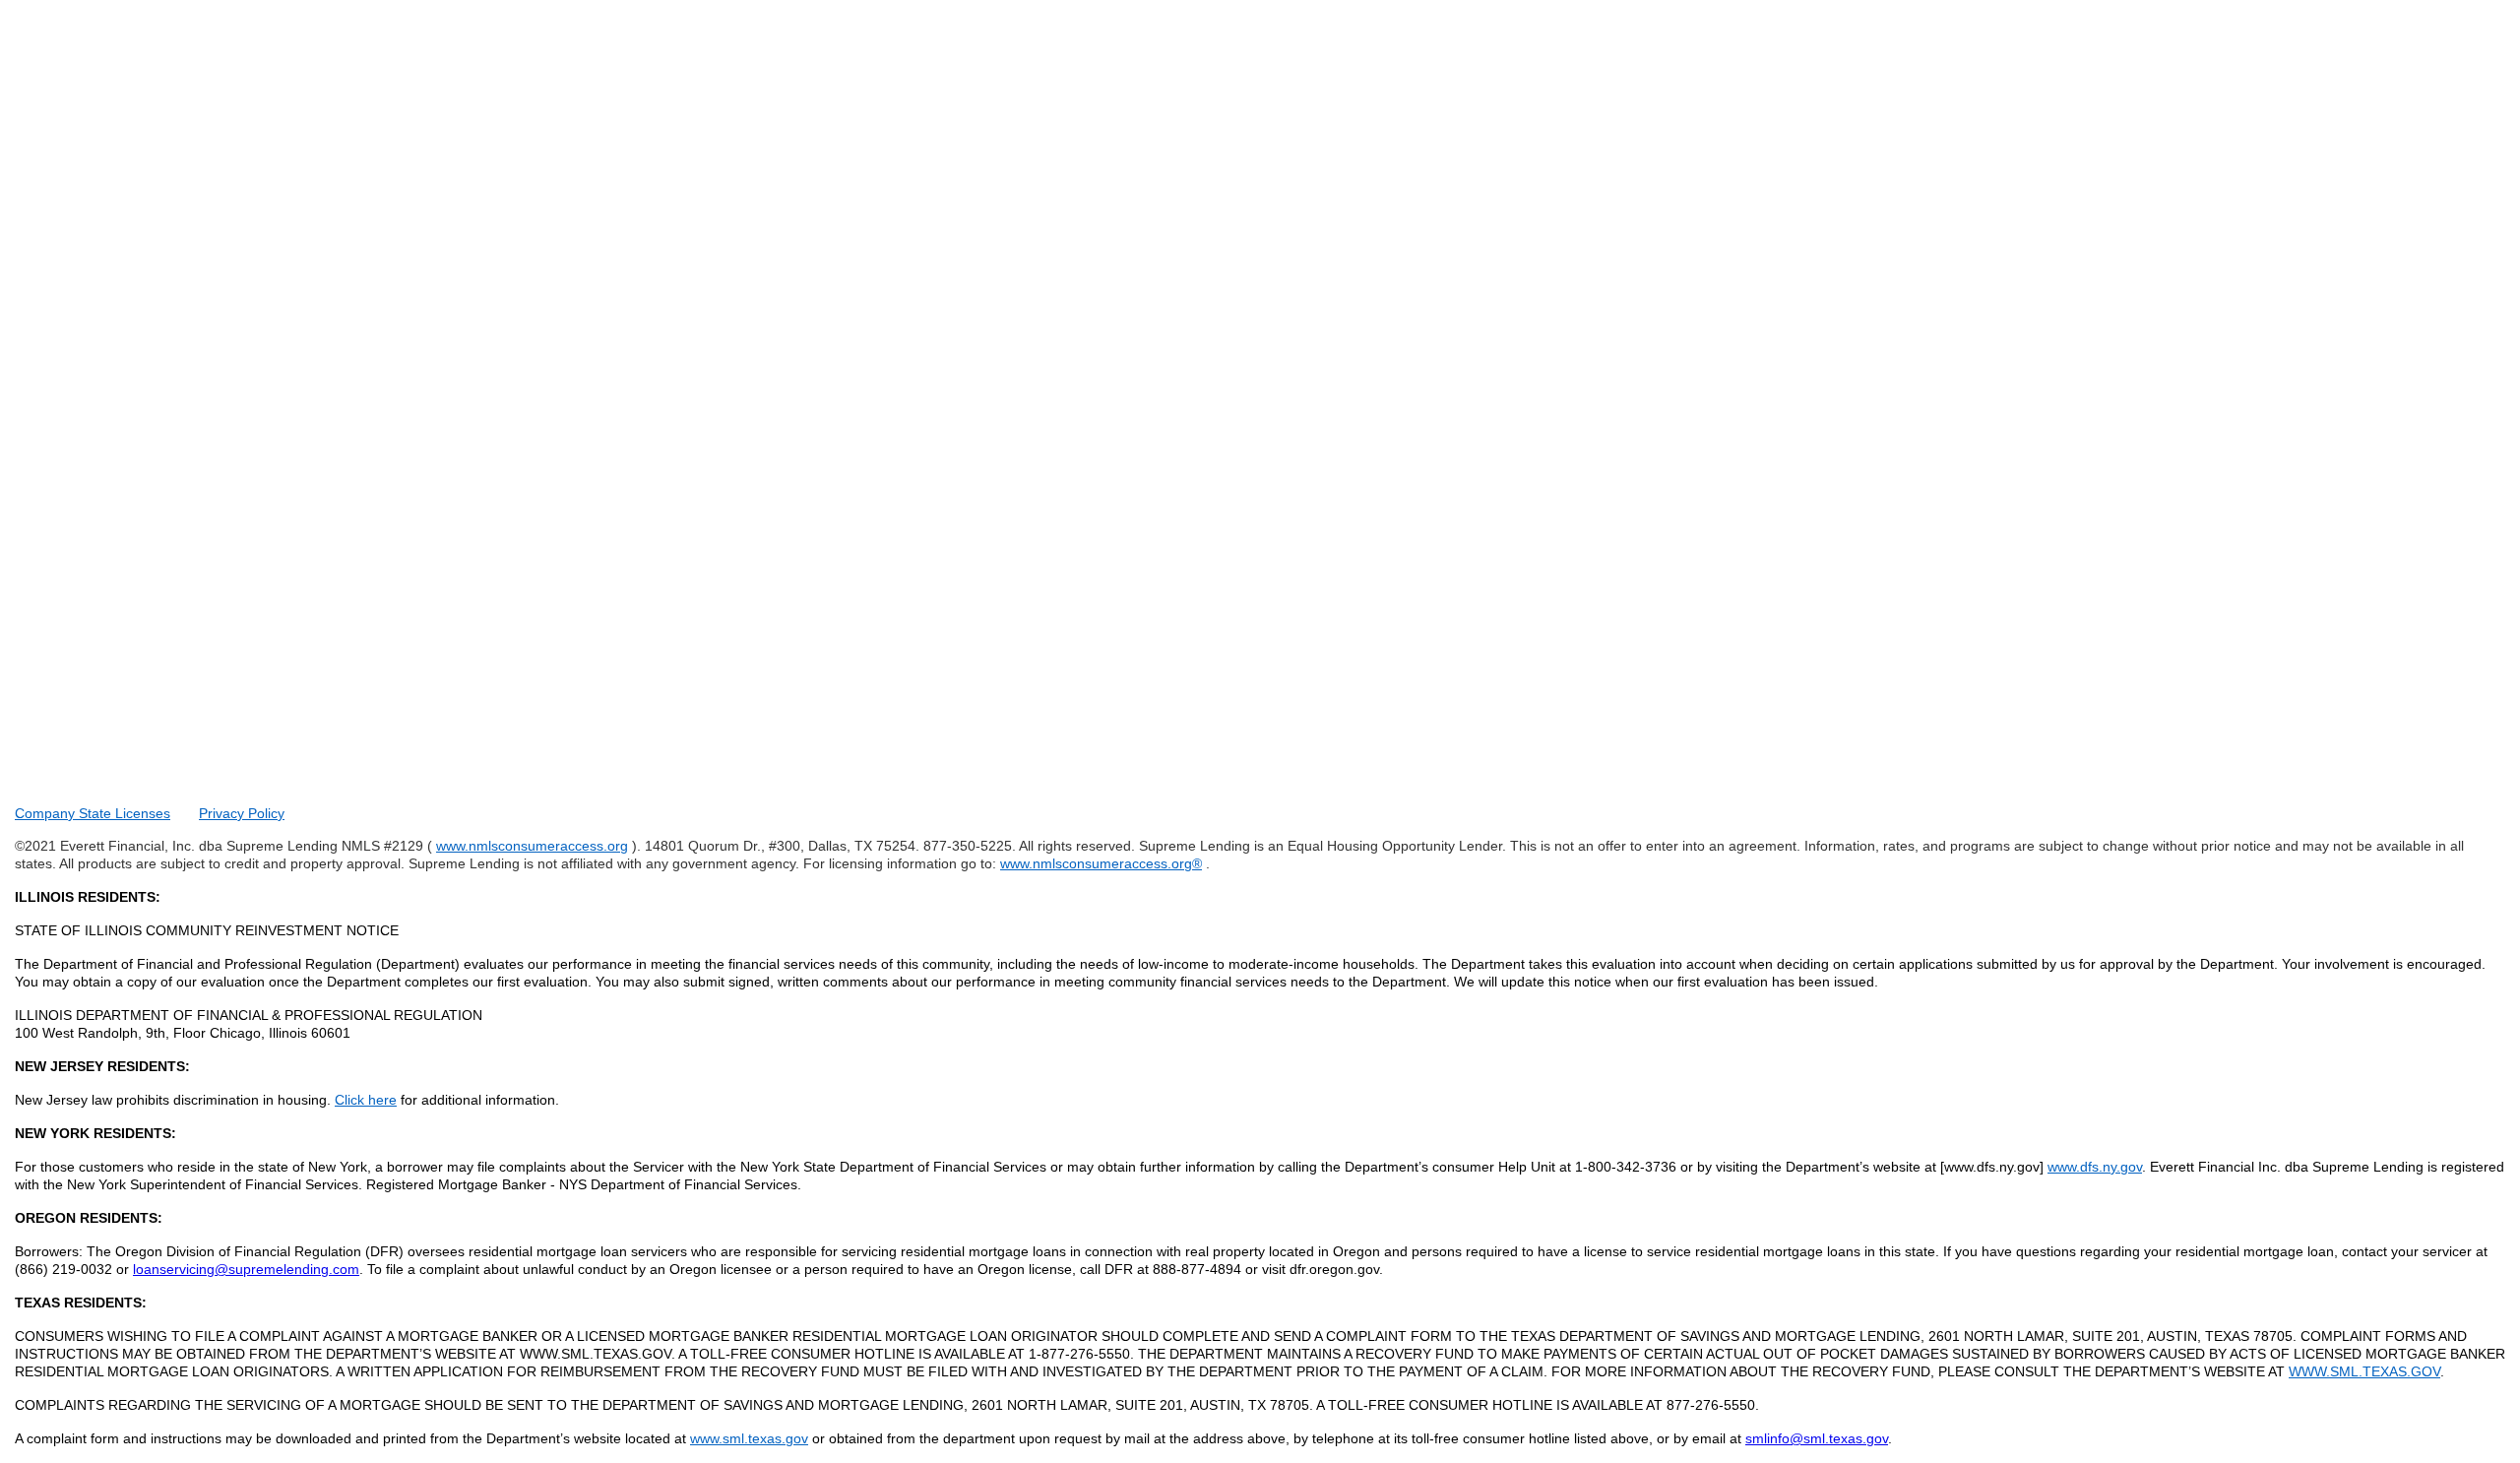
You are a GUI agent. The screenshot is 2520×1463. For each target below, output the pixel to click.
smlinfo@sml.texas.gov (1817, 1438)
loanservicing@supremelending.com (246, 1269)
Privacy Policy (242, 813)
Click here (366, 1100)
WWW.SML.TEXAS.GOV (2364, 1371)
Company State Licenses (93, 813)
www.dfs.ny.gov (2095, 1167)
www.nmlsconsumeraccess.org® (1101, 863)
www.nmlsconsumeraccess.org (532, 846)
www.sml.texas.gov (749, 1438)
